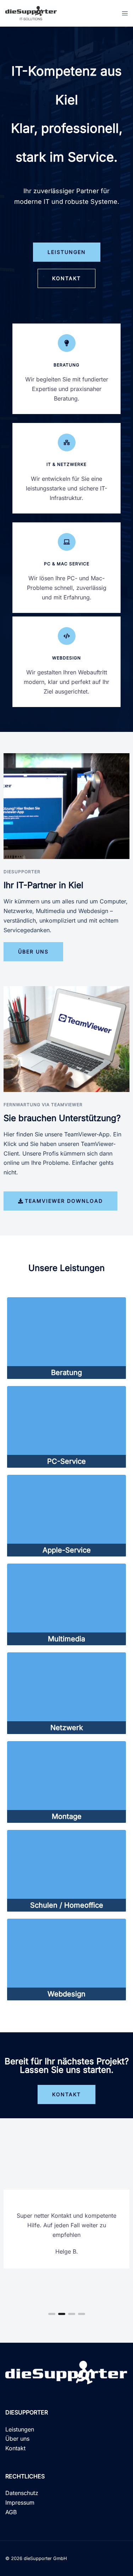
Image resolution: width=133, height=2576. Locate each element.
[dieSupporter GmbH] (31, 12)
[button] (52, 2314)
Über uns (17, 2439)
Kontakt (15, 2448)
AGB (11, 2512)
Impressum (20, 2502)
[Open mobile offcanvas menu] (125, 13)
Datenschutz (22, 2493)
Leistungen (20, 2429)
